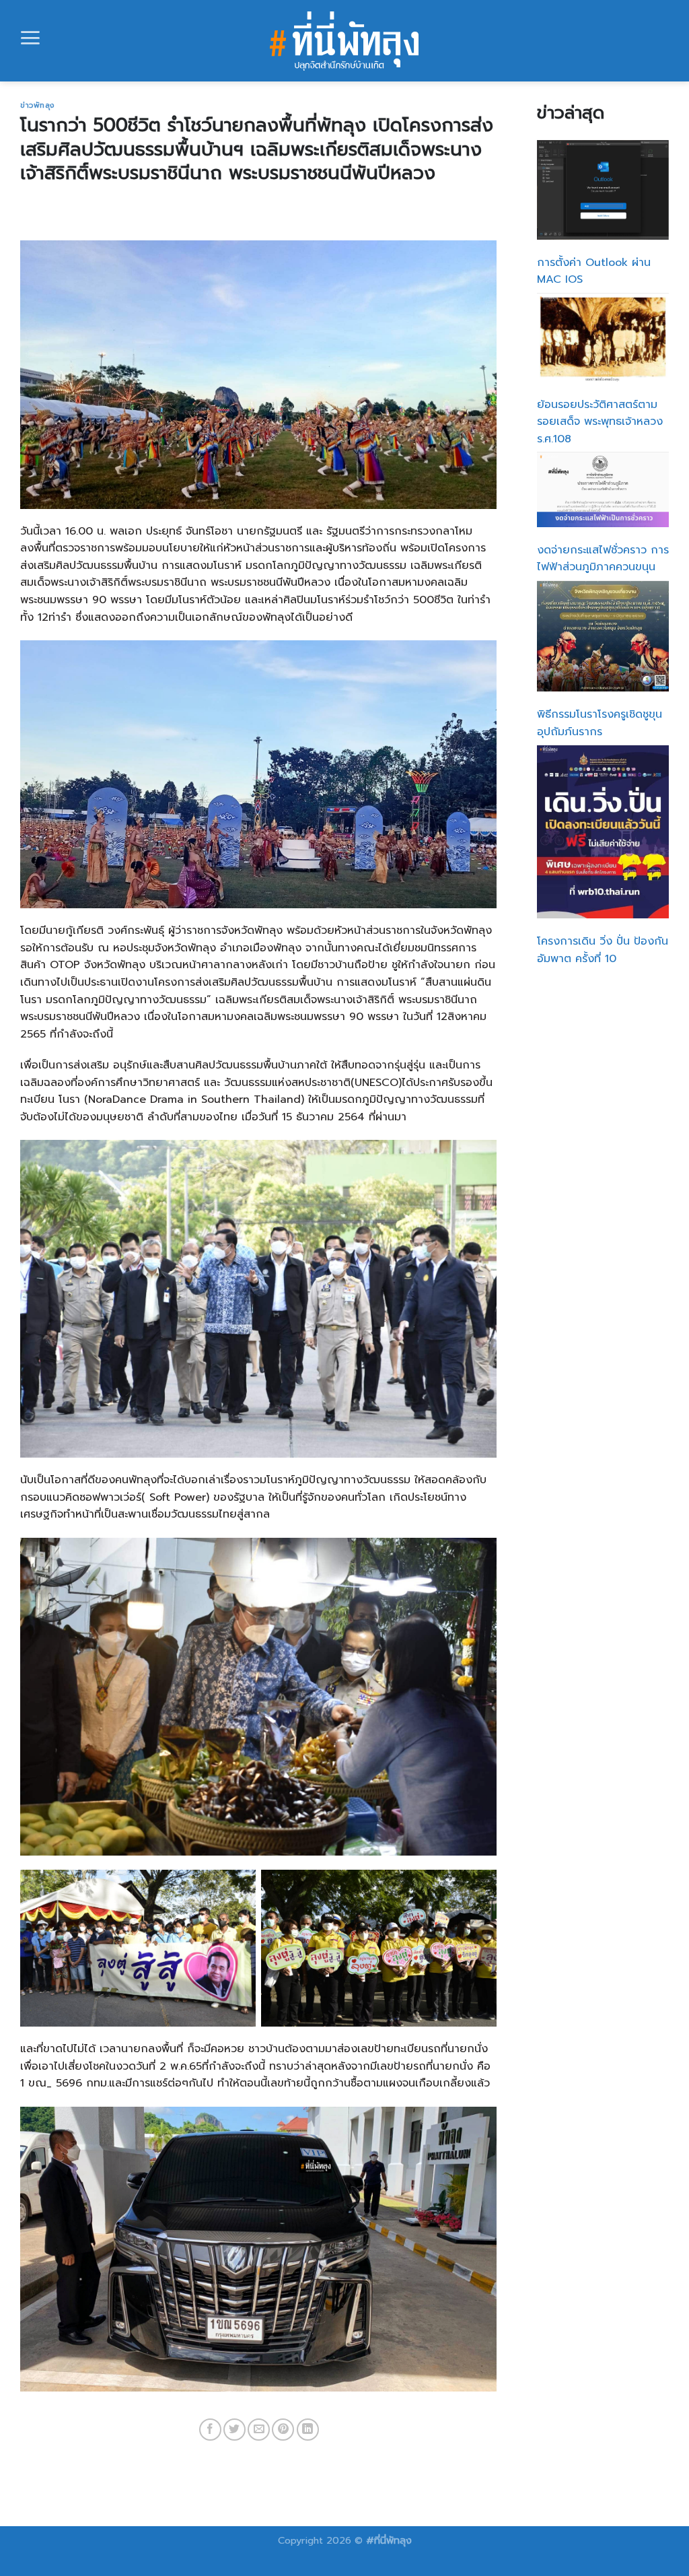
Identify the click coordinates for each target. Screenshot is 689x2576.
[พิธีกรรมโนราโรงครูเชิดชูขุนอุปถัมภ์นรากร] (603, 636)
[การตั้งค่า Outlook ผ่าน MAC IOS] (603, 190)
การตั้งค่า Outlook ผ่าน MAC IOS (594, 271)
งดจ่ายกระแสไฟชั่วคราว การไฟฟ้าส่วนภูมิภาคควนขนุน (603, 559)
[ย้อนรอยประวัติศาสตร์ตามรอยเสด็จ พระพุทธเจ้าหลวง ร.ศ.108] (603, 338)
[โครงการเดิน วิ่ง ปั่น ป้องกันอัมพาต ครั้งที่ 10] (603, 832)
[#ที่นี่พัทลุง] (345, 41)
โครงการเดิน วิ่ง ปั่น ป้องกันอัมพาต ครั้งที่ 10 (603, 950)
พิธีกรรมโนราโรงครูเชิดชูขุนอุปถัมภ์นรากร (600, 723)
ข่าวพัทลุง (37, 105)
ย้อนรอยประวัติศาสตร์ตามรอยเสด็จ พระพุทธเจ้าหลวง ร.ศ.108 (600, 422)
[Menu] (30, 38)
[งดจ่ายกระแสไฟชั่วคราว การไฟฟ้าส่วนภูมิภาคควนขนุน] (603, 489)
